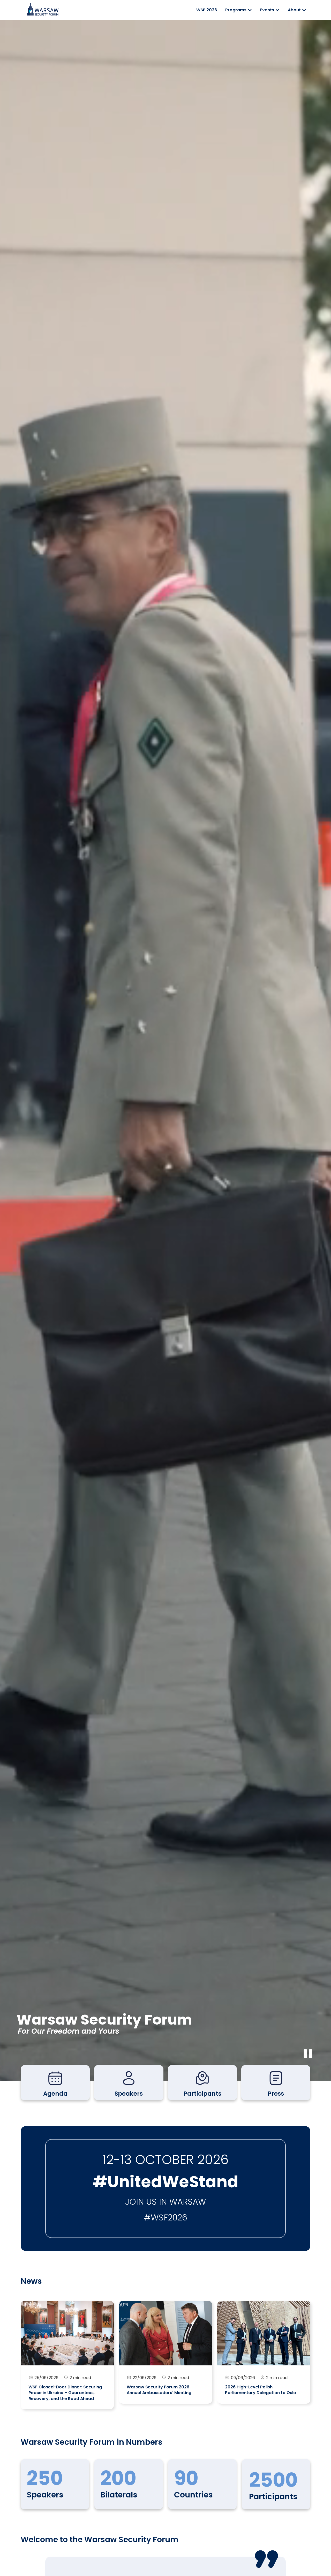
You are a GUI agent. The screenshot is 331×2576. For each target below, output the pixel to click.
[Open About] (304, 10)
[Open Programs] (250, 10)
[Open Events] (277, 10)
